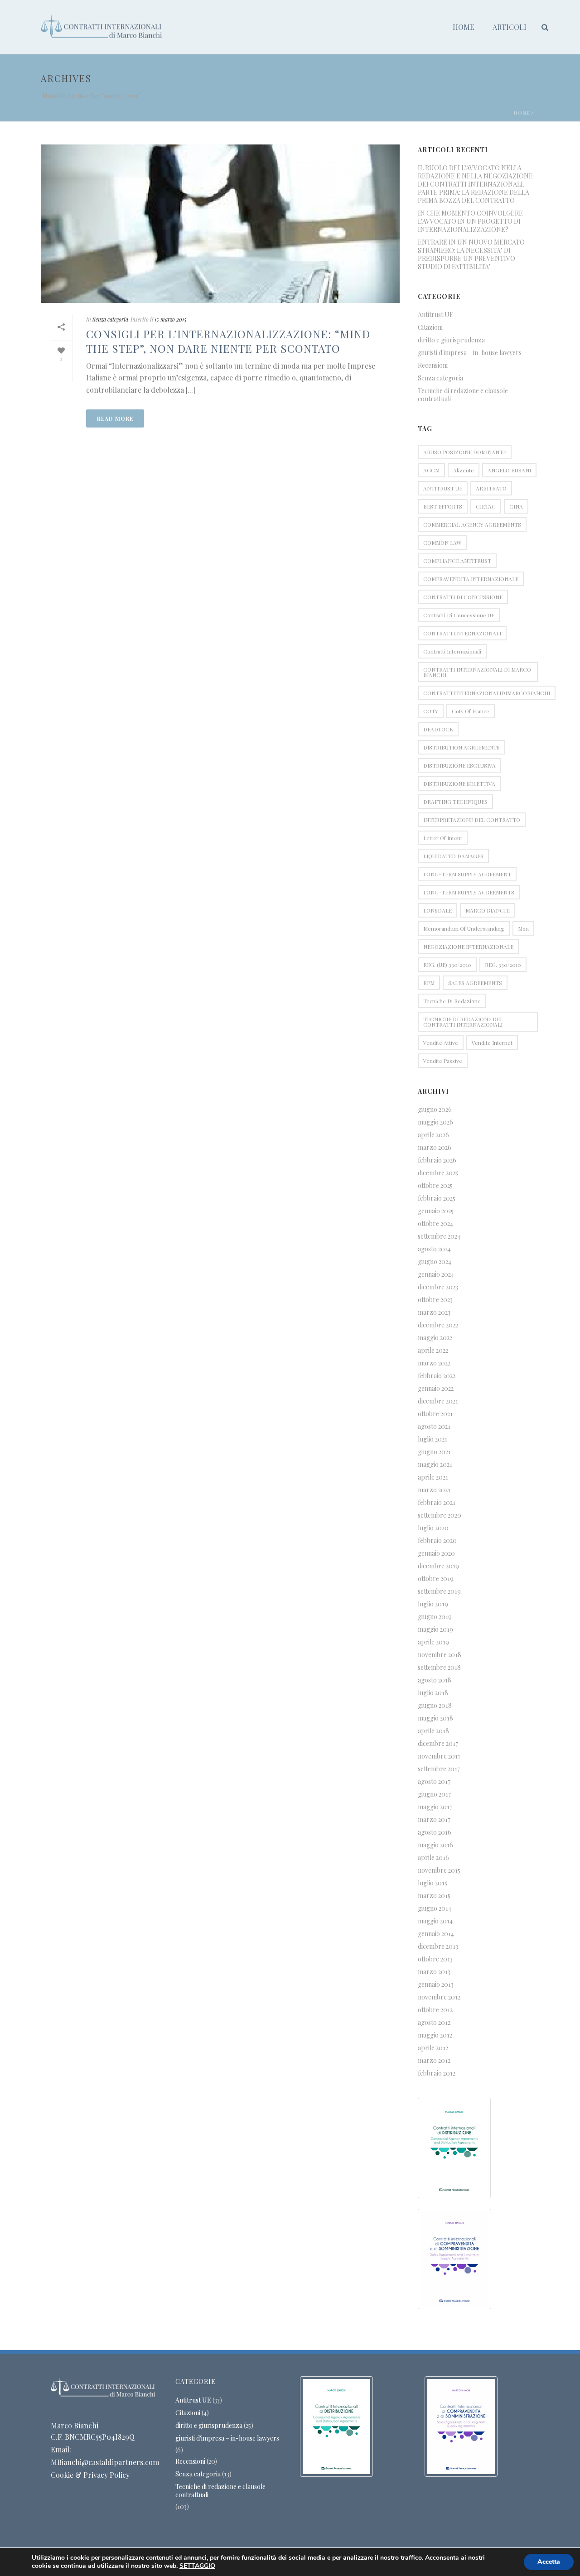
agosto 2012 (434, 2023)
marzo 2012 (434, 2061)
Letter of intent (443, 838)
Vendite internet (492, 1043)
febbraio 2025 (437, 1198)
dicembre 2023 (438, 1287)
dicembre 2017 (438, 1744)
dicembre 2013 (438, 1946)
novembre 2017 (439, 1756)
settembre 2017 (439, 1769)
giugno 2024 (435, 1262)
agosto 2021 (434, 1427)
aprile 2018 (433, 1731)
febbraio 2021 (437, 1503)
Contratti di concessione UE (459, 615)
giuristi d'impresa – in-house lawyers (470, 353)
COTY (431, 711)
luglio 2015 (433, 1883)
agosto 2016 (435, 1832)
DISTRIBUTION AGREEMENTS (462, 747)
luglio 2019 (433, 1604)
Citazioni (430, 327)
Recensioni (433, 365)
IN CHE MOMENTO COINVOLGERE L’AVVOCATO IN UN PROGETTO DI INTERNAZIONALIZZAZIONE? (470, 221)
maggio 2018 (435, 1718)
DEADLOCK (438, 729)
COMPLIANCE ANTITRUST (457, 561)
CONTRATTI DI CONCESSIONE (463, 597)
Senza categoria (110, 319)
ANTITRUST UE (443, 488)
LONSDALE (437, 910)
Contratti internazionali (452, 651)
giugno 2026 (435, 1110)
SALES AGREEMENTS (475, 983)
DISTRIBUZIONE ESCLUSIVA (459, 765)
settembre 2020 (440, 1515)
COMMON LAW (442, 543)
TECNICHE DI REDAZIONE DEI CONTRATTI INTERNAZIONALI (463, 1022)
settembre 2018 (439, 1668)
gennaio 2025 (436, 1211)
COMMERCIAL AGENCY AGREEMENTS (472, 524)
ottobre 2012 (435, 2010)
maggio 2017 (435, 1807)
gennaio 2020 (436, 1553)
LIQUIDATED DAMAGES (453, 856)
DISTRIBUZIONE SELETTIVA (459, 783)
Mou (523, 928)
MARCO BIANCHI (488, 910)
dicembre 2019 (438, 1566)
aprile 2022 (433, 1350)
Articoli (510, 27)
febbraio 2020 (437, 1541)
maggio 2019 (435, 1629)
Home (464, 27)
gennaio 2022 (436, 1389)
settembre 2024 (439, 1236)
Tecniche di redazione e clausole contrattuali (463, 395)
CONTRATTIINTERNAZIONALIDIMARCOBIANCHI (487, 693)
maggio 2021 (435, 1465)
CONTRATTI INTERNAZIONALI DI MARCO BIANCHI (477, 672)
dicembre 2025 (438, 1173)
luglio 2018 (433, 1693)
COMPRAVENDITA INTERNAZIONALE (471, 579)
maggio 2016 (435, 1845)
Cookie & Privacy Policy (90, 2475)
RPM (429, 983)
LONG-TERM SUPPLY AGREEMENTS (469, 892)
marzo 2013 (434, 1972)
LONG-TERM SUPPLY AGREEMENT (467, 874)
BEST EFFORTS (443, 506)
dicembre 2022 (438, 1325)
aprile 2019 (433, 1642)
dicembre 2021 (438, 1401)
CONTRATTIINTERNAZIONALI (462, 633)
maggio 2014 (435, 1921)
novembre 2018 (440, 1655)
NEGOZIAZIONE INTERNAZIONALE (468, 947)
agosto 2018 (435, 1680)
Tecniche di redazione (452, 1001)
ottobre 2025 (435, 1186)
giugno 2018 (435, 1706)
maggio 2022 (435, 1338)
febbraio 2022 (437, 1376)
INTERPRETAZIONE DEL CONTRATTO (472, 820)
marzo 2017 (434, 1820)
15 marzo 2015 (171, 319)
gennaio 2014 (436, 1934)
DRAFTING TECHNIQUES (455, 802)
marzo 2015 (434, 1896)
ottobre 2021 (435, 1414)
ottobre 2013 (435, 1959)
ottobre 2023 (435, 1300)
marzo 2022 (434, 1363)
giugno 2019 (435, 1617)
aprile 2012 (433, 2048)
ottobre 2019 (436, 1579)
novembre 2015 (439, 1870)
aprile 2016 (433, 1858)
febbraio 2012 (437, 2073)
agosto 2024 (434, 1249)
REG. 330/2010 (503, 965)
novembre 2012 (439, 1997)
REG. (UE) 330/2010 (447, 965)
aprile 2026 (433, 1135)
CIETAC (486, 506)
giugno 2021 (434, 1452)
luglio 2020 (433, 1528)
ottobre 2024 (435, 1224)
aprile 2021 (433, 1477)
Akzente (464, 470)
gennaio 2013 (436, 1985)
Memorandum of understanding (464, 928)
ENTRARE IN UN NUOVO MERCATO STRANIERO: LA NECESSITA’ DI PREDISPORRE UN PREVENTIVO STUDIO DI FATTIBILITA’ (471, 255)
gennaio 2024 (436, 1274)
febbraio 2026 (437, 1160)
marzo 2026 (435, 1148)
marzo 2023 (434, 1312)
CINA (516, 506)
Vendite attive (441, 1043)
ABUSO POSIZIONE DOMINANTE (465, 452)
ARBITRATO (491, 488)
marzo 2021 (434, 1490)
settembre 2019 (439, 1591)
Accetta (549, 2562)
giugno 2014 (435, 1908)
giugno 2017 (434, 1794)
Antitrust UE (436, 315)
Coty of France (471, 711)
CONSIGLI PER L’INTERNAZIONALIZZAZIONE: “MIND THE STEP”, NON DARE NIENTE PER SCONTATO (228, 341)
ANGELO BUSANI (509, 470)
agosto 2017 (434, 1782)
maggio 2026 (435, 1122)
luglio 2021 (433, 1439)
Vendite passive (443, 1061)
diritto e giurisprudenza (451, 340)
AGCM (431, 470)
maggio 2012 (435, 2035)
